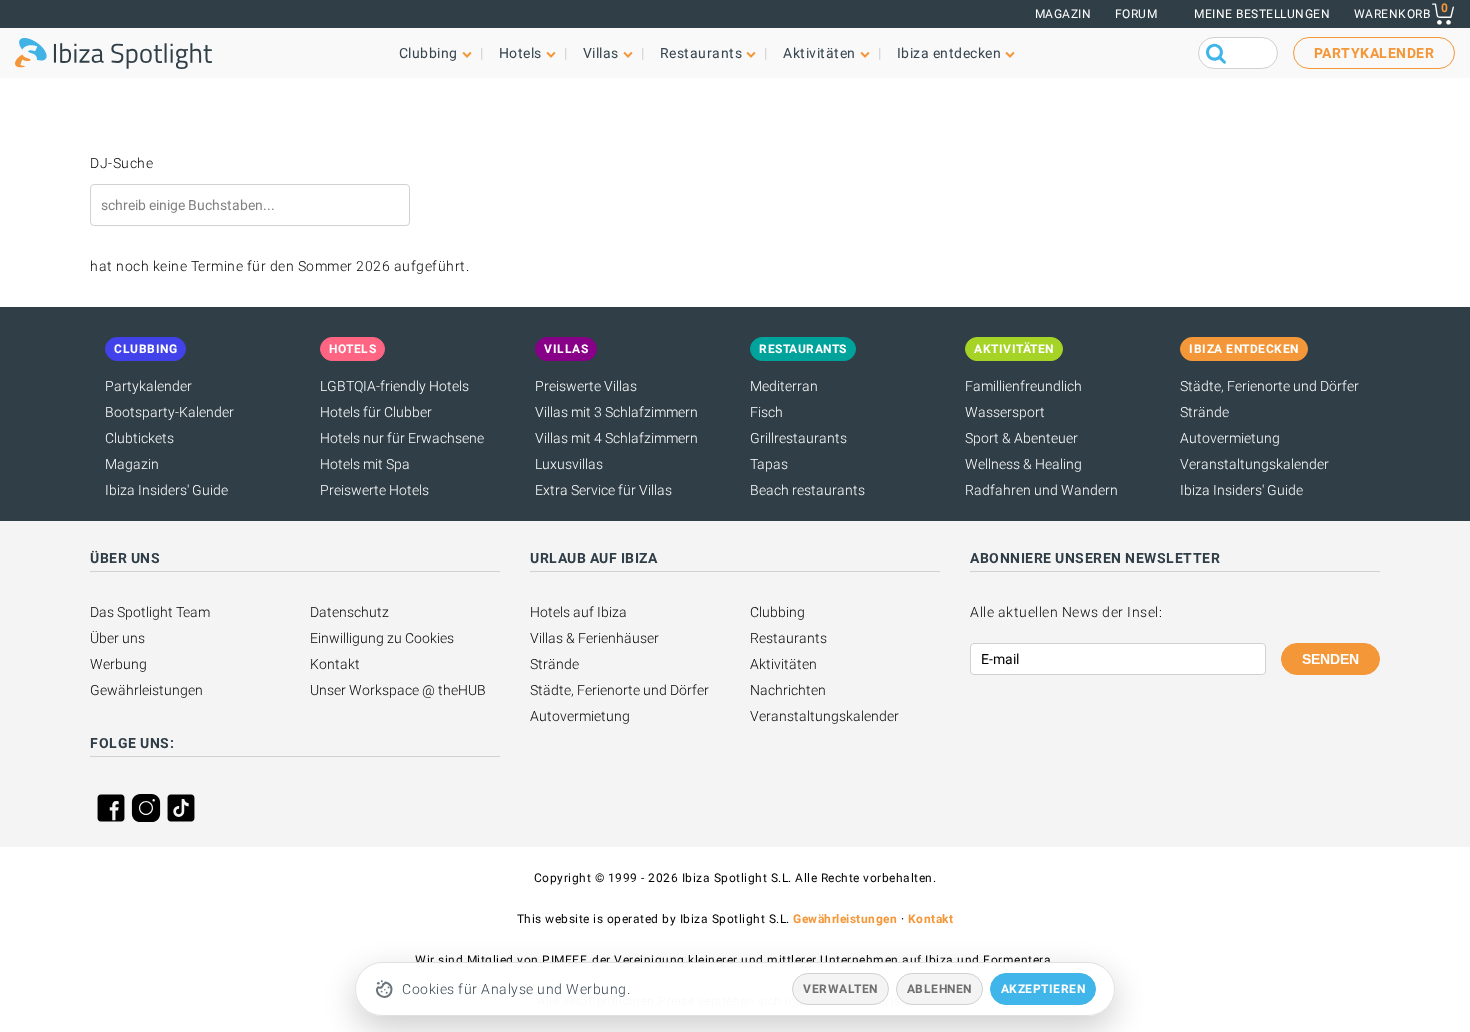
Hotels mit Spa (365, 464)
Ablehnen (939, 989)
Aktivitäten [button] (819, 53)
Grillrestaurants (798, 438)
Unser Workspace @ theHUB (398, 690)
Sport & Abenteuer (1021, 438)
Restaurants (788, 638)
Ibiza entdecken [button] (949, 53)
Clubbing (777, 612)
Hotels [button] (520, 53)
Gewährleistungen (146, 690)
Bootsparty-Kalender (169, 412)
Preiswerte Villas (586, 386)
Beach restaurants (807, 490)
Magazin (1063, 14)
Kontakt (335, 664)
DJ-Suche (121, 163)
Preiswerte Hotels (374, 490)
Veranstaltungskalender (1254, 464)
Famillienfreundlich (1023, 386)
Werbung (118, 664)
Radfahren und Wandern (1041, 490)
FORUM (1136, 14)
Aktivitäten (783, 664)
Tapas (769, 464)
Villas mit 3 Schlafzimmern (616, 412)
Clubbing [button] (428, 53)
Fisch (766, 412)
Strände (1204, 412)
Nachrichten (788, 690)
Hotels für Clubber (376, 412)
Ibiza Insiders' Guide (166, 490)
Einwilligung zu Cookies (382, 638)
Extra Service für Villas (603, 490)
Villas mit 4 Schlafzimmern (616, 438)
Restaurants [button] (701, 53)
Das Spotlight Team (150, 612)
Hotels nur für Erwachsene (402, 438)
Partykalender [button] (1374, 53)
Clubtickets (139, 438)
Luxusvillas (569, 464)
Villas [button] (601, 53)
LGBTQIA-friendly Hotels (394, 386)
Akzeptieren (1043, 989)
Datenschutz (349, 612)
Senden (1330, 659)
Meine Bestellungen (1262, 14)
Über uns (117, 638)
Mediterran (784, 386)
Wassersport (1005, 412)
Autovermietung (1230, 438)
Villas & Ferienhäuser (594, 638)
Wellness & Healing (1023, 464)
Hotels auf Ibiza (578, 612)
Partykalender (148, 386)
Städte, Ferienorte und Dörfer (1269, 386)
